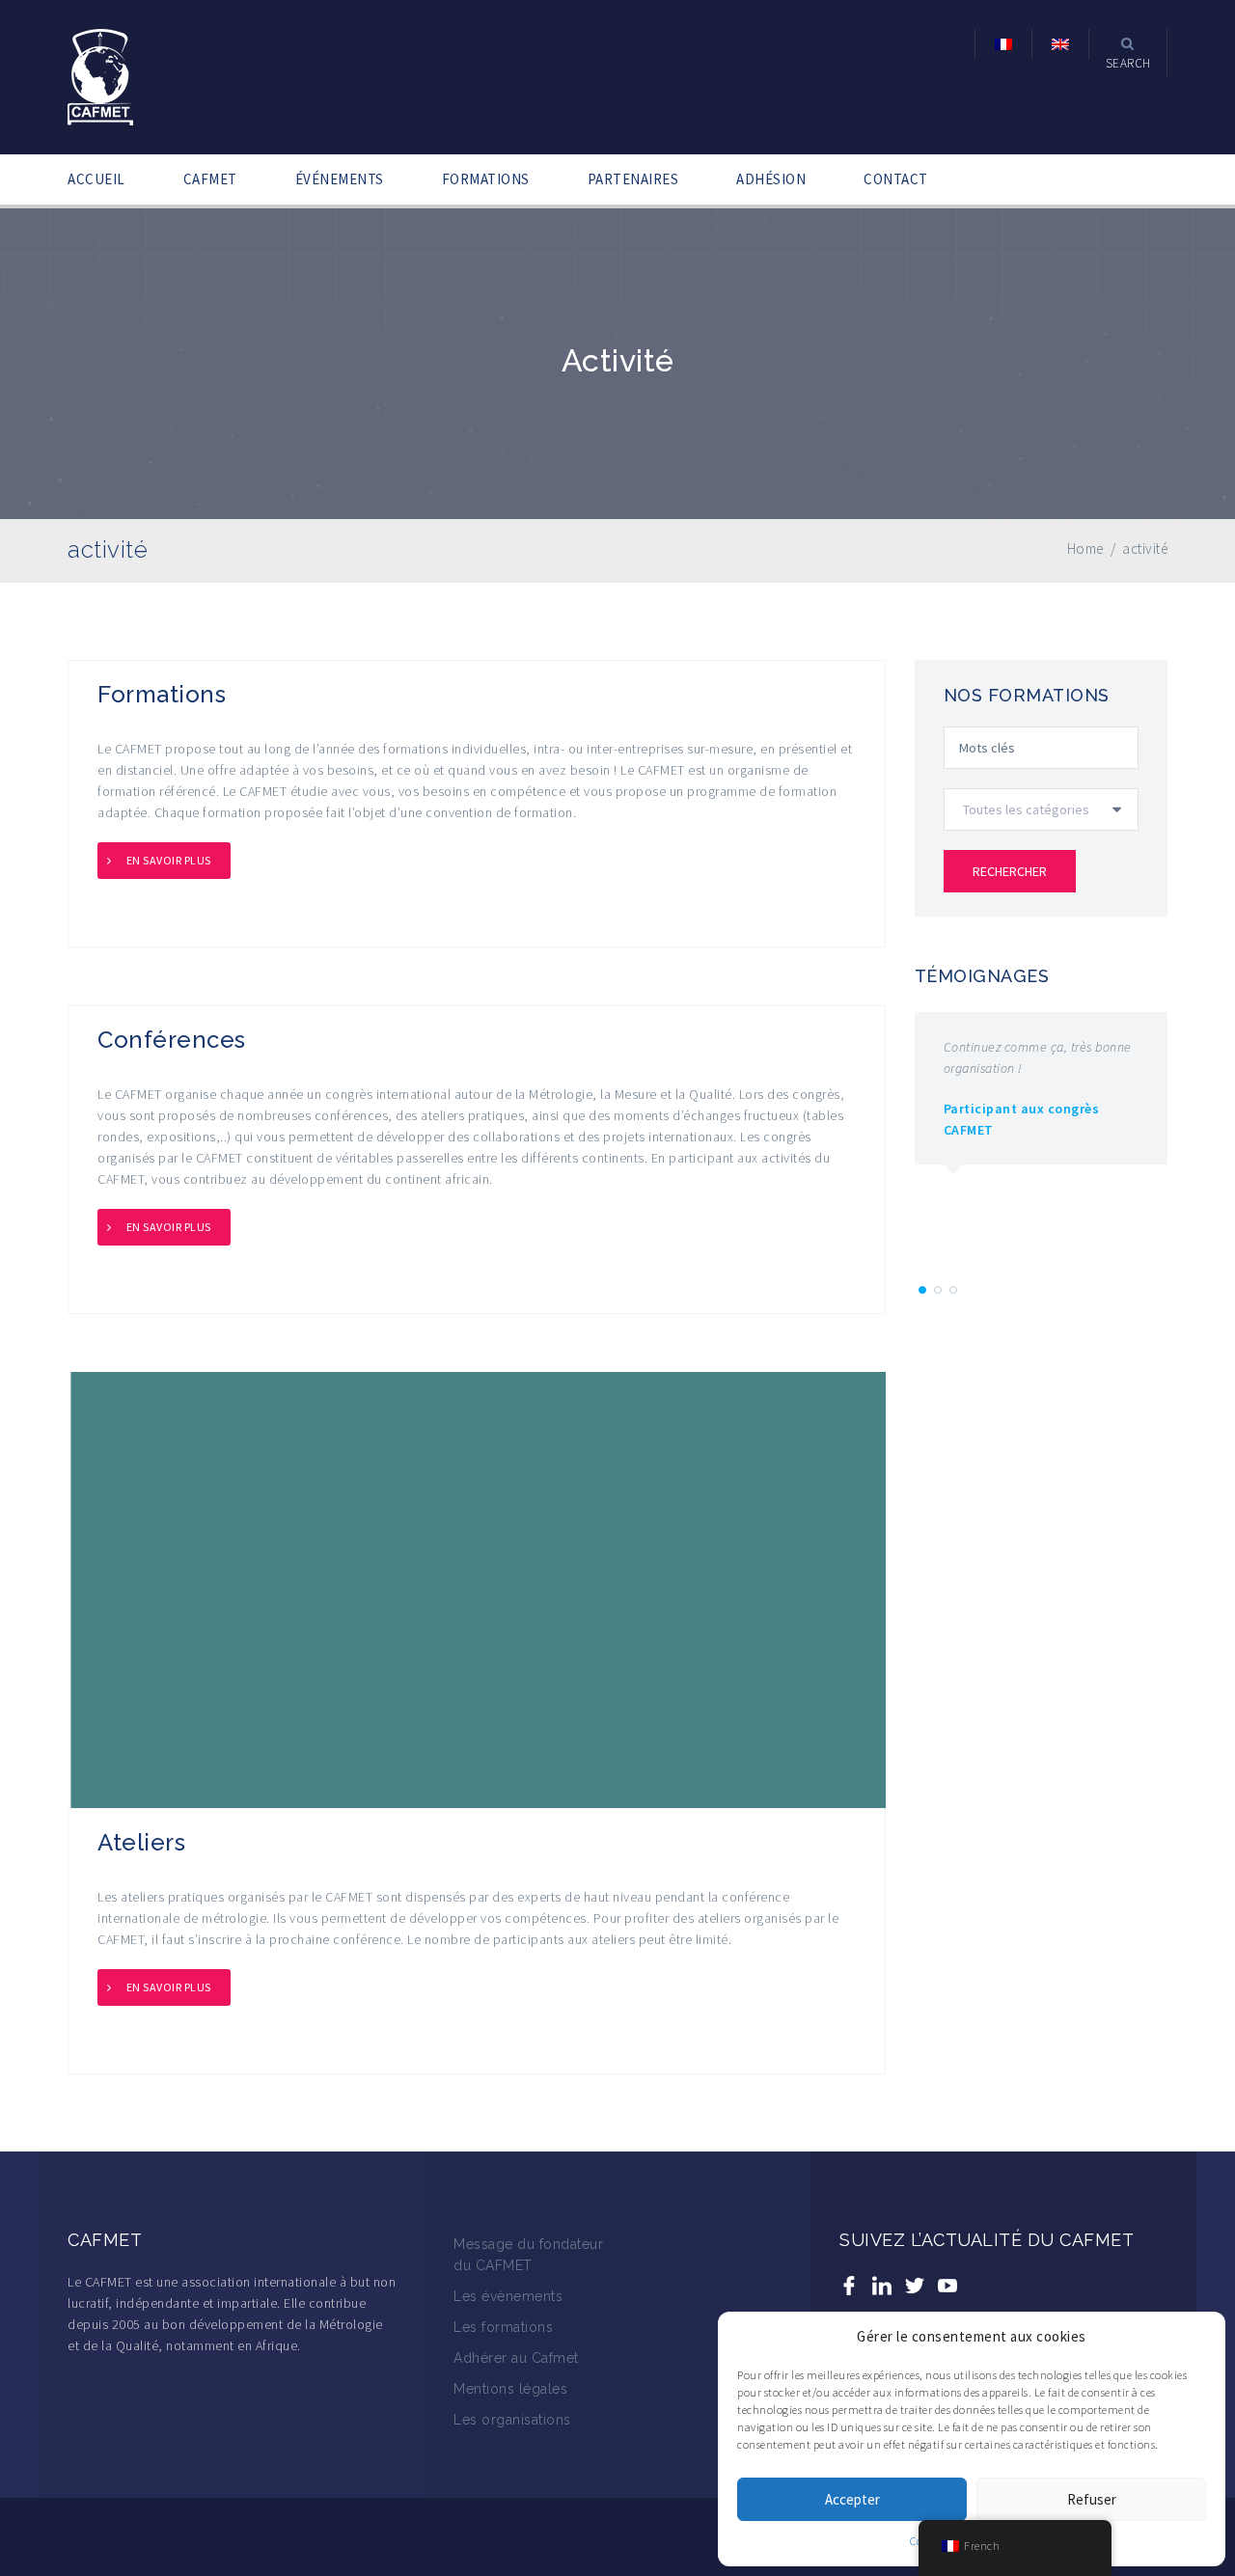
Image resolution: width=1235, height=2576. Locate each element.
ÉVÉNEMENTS (340, 179)
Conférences (172, 1040)
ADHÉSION (771, 179)
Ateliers (141, 1842)
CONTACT (896, 179)
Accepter (852, 2499)
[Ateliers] (477, 1588)
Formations (162, 694)
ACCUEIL (96, 179)
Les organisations (512, 2420)
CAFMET (210, 179)
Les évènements (508, 2296)
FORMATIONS (486, 179)
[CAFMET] (100, 75)
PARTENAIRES (633, 179)
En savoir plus (169, 860)
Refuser (1092, 2499)
